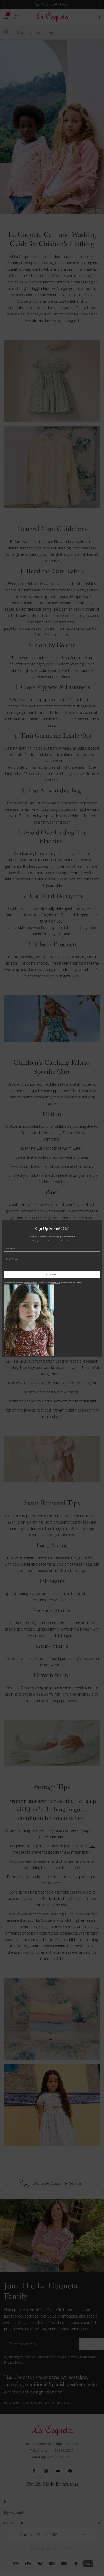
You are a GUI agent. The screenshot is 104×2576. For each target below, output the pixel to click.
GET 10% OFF (52, 1274)
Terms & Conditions (30, 1283)
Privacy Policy (56, 1283)
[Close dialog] (99, 1223)
